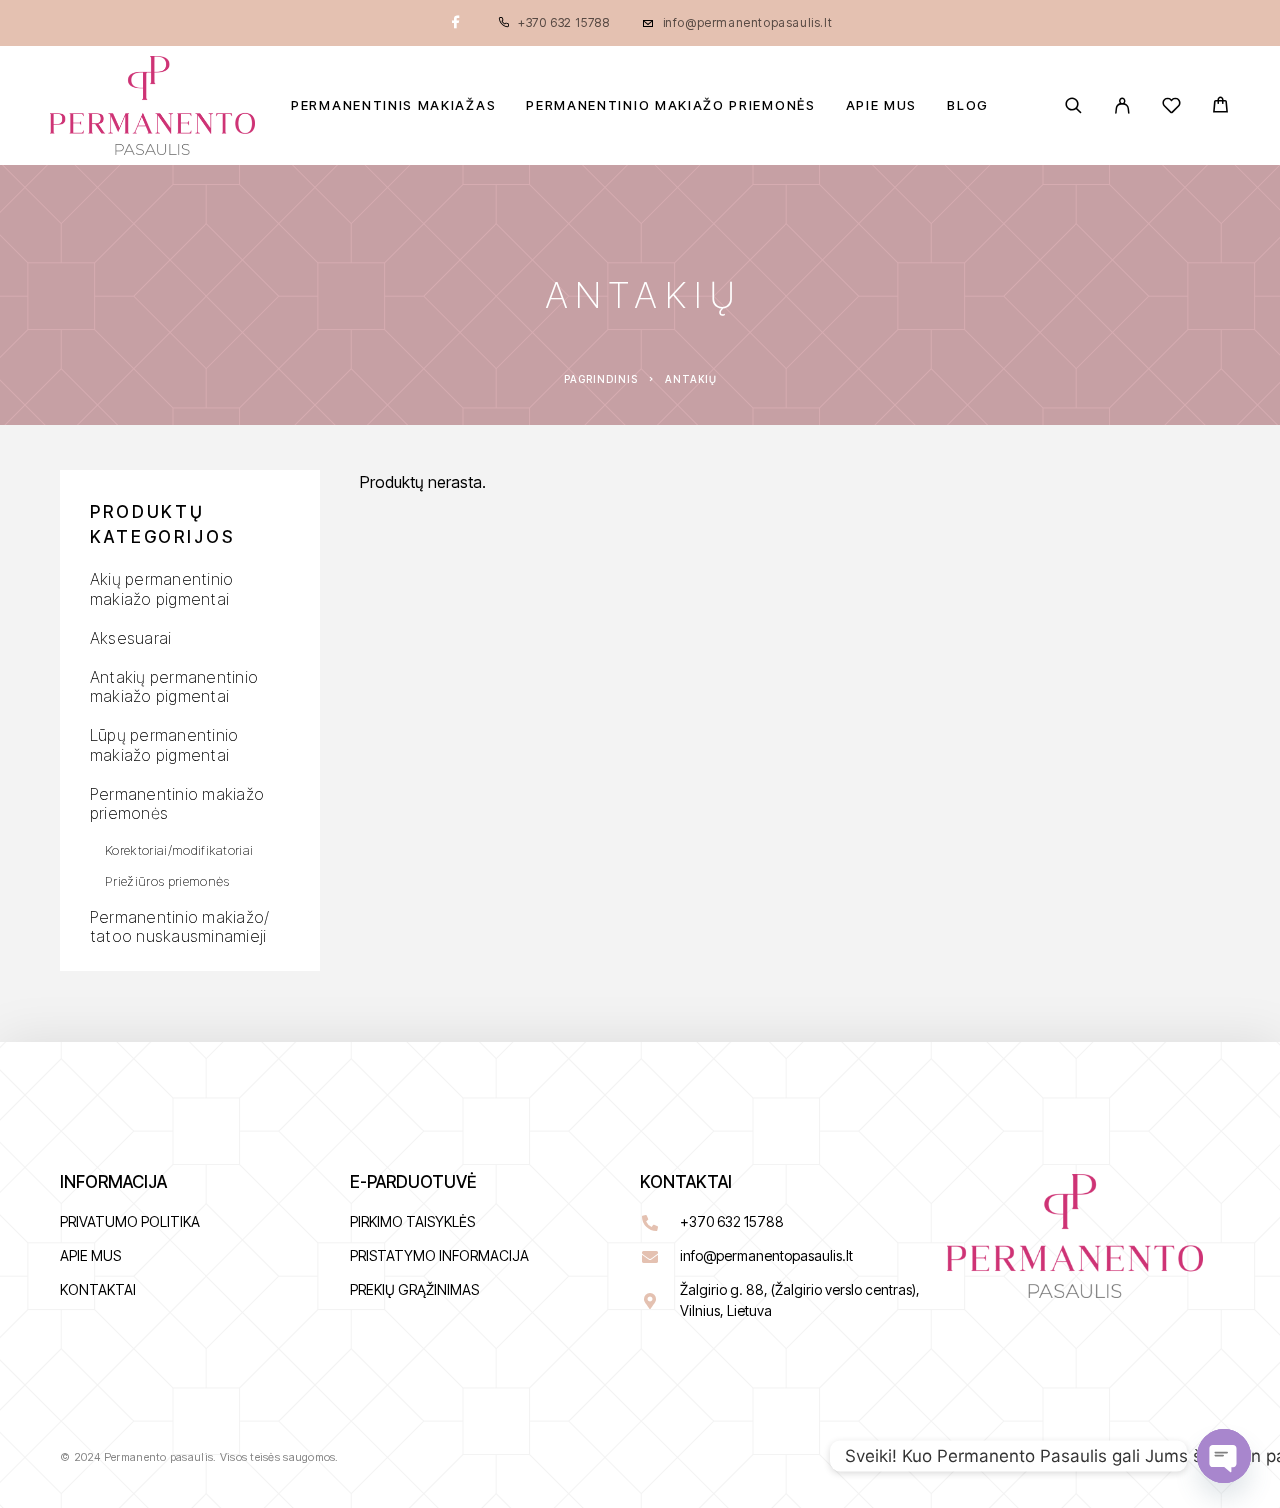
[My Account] (1122, 105)
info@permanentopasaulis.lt (748, 22)
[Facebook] (456, 23)
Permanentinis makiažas (393, 105)
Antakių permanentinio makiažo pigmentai (174, 686)
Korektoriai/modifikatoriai (179, 850)
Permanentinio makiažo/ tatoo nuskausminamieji (179, 926)
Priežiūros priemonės (167, 881)
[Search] (1073, 105)
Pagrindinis (601, 379)
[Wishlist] (1171, 108)
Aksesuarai (130, 638)
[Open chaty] (1224, 1456)
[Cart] (1220, 107)
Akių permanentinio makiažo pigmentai (161, 588)
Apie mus (882, 105)
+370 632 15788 (563, 22)
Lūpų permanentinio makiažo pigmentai (164, 744)
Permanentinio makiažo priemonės (670, 105)
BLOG (968, 105)
